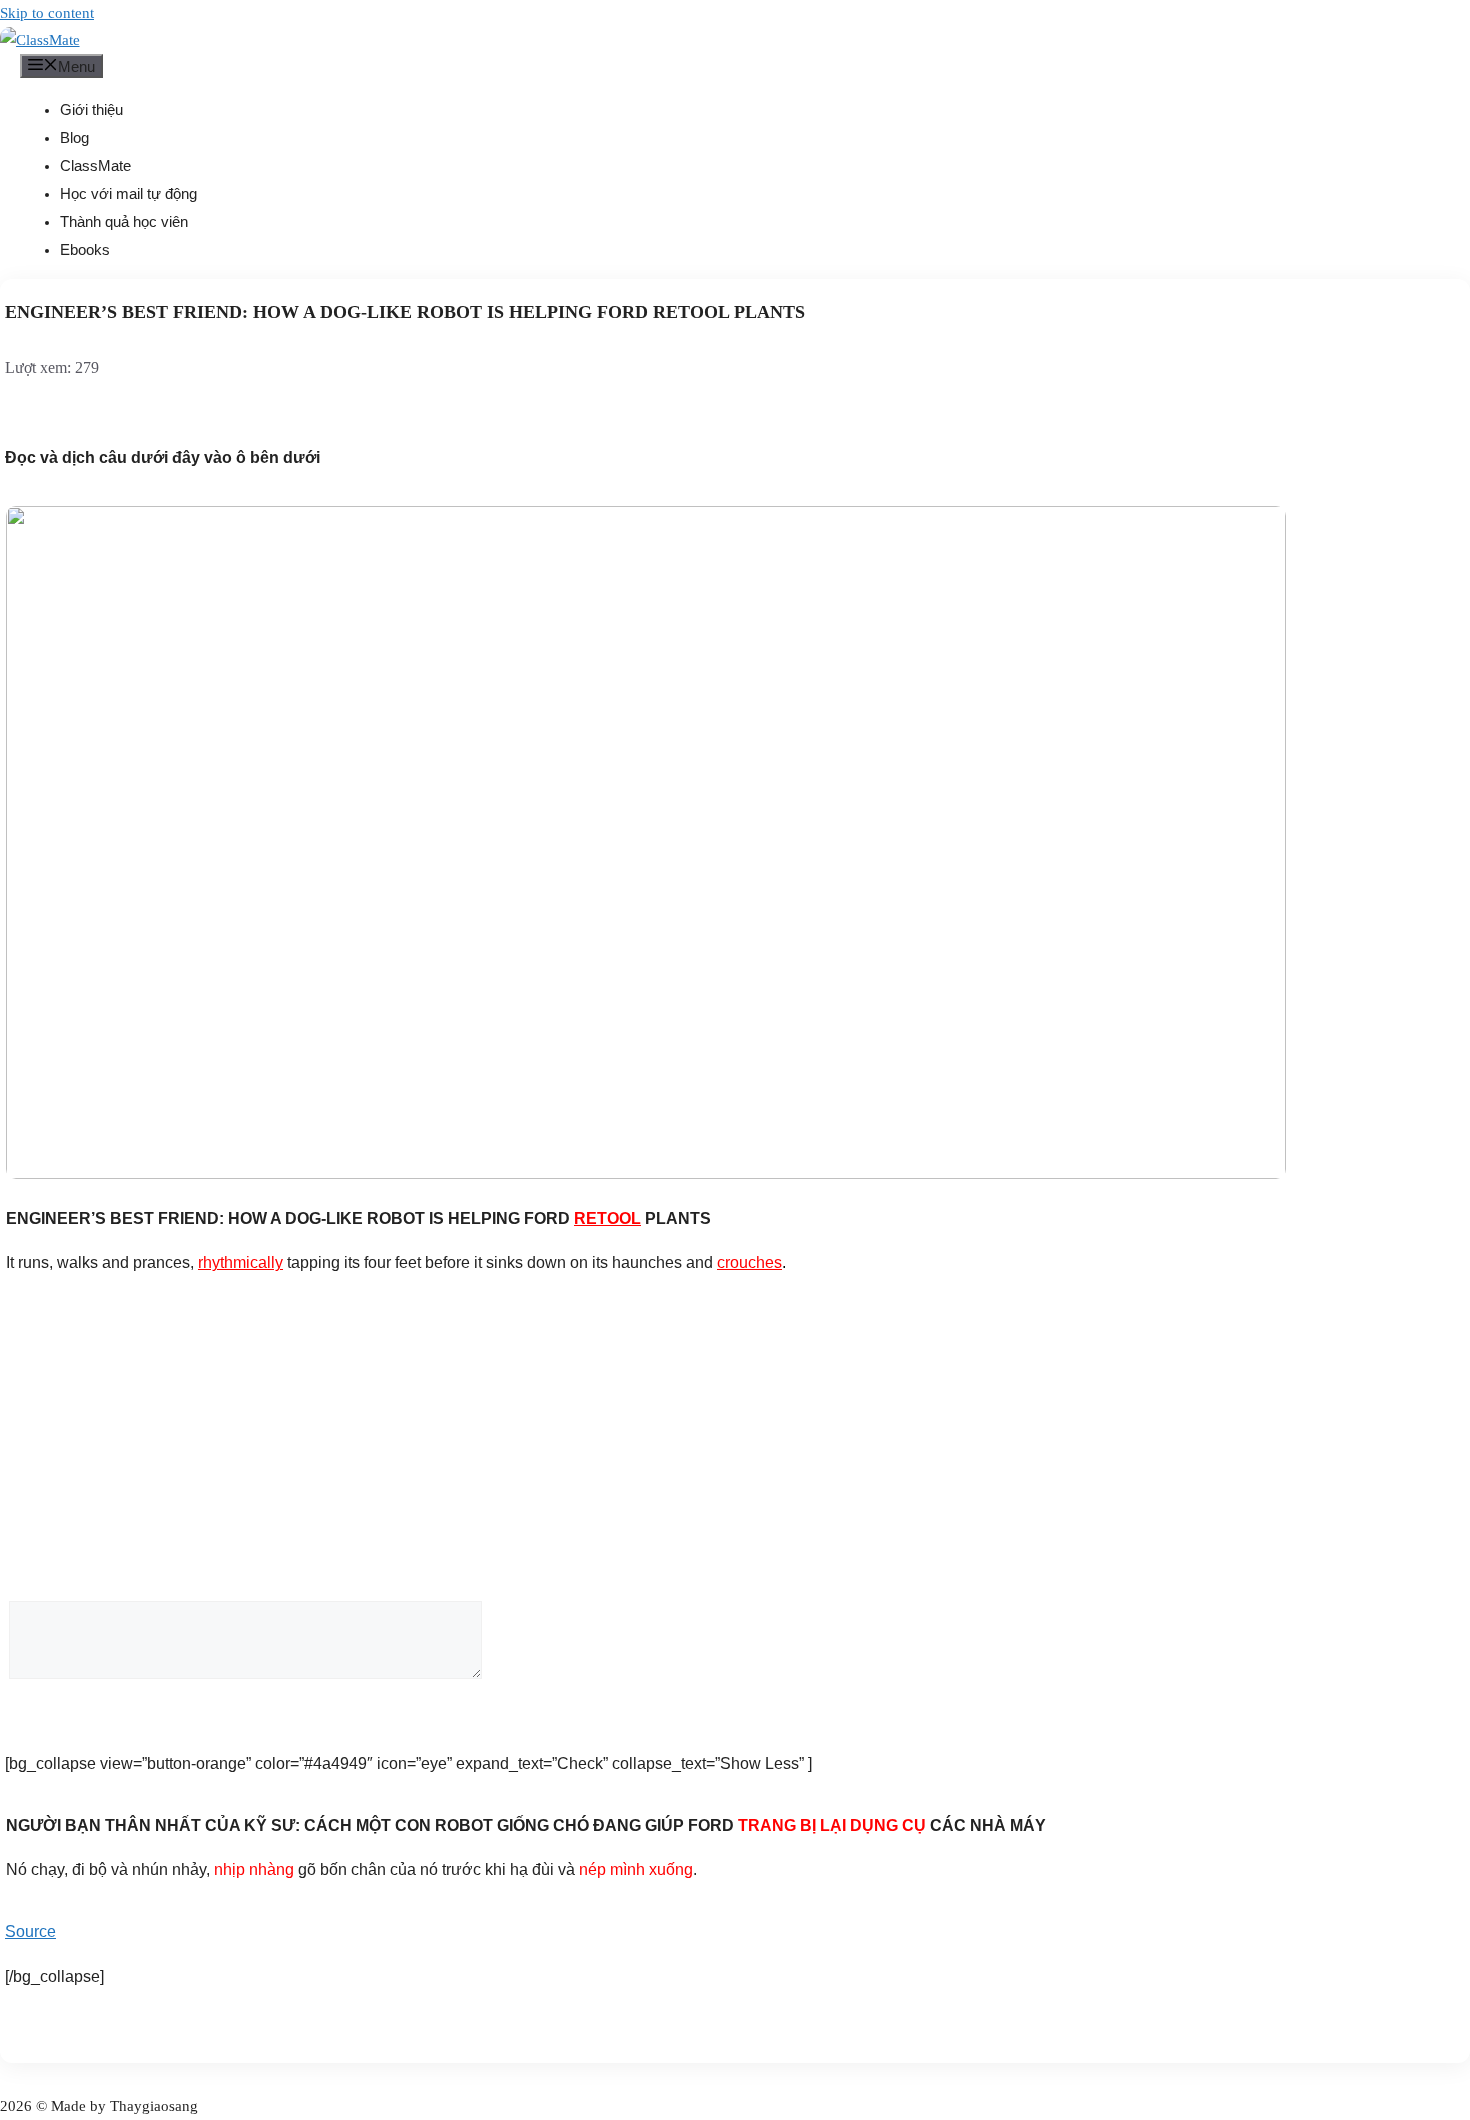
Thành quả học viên (124, 221)
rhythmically (240, 1262)
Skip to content (47, 13)
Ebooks (85, 249)
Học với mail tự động (128, 193)
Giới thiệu (91, 109)
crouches (749, 1262)
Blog (74, 137)
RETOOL (607, 1218)
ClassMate (95, 165)
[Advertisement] (735, 1445)
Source (30, 1931)
